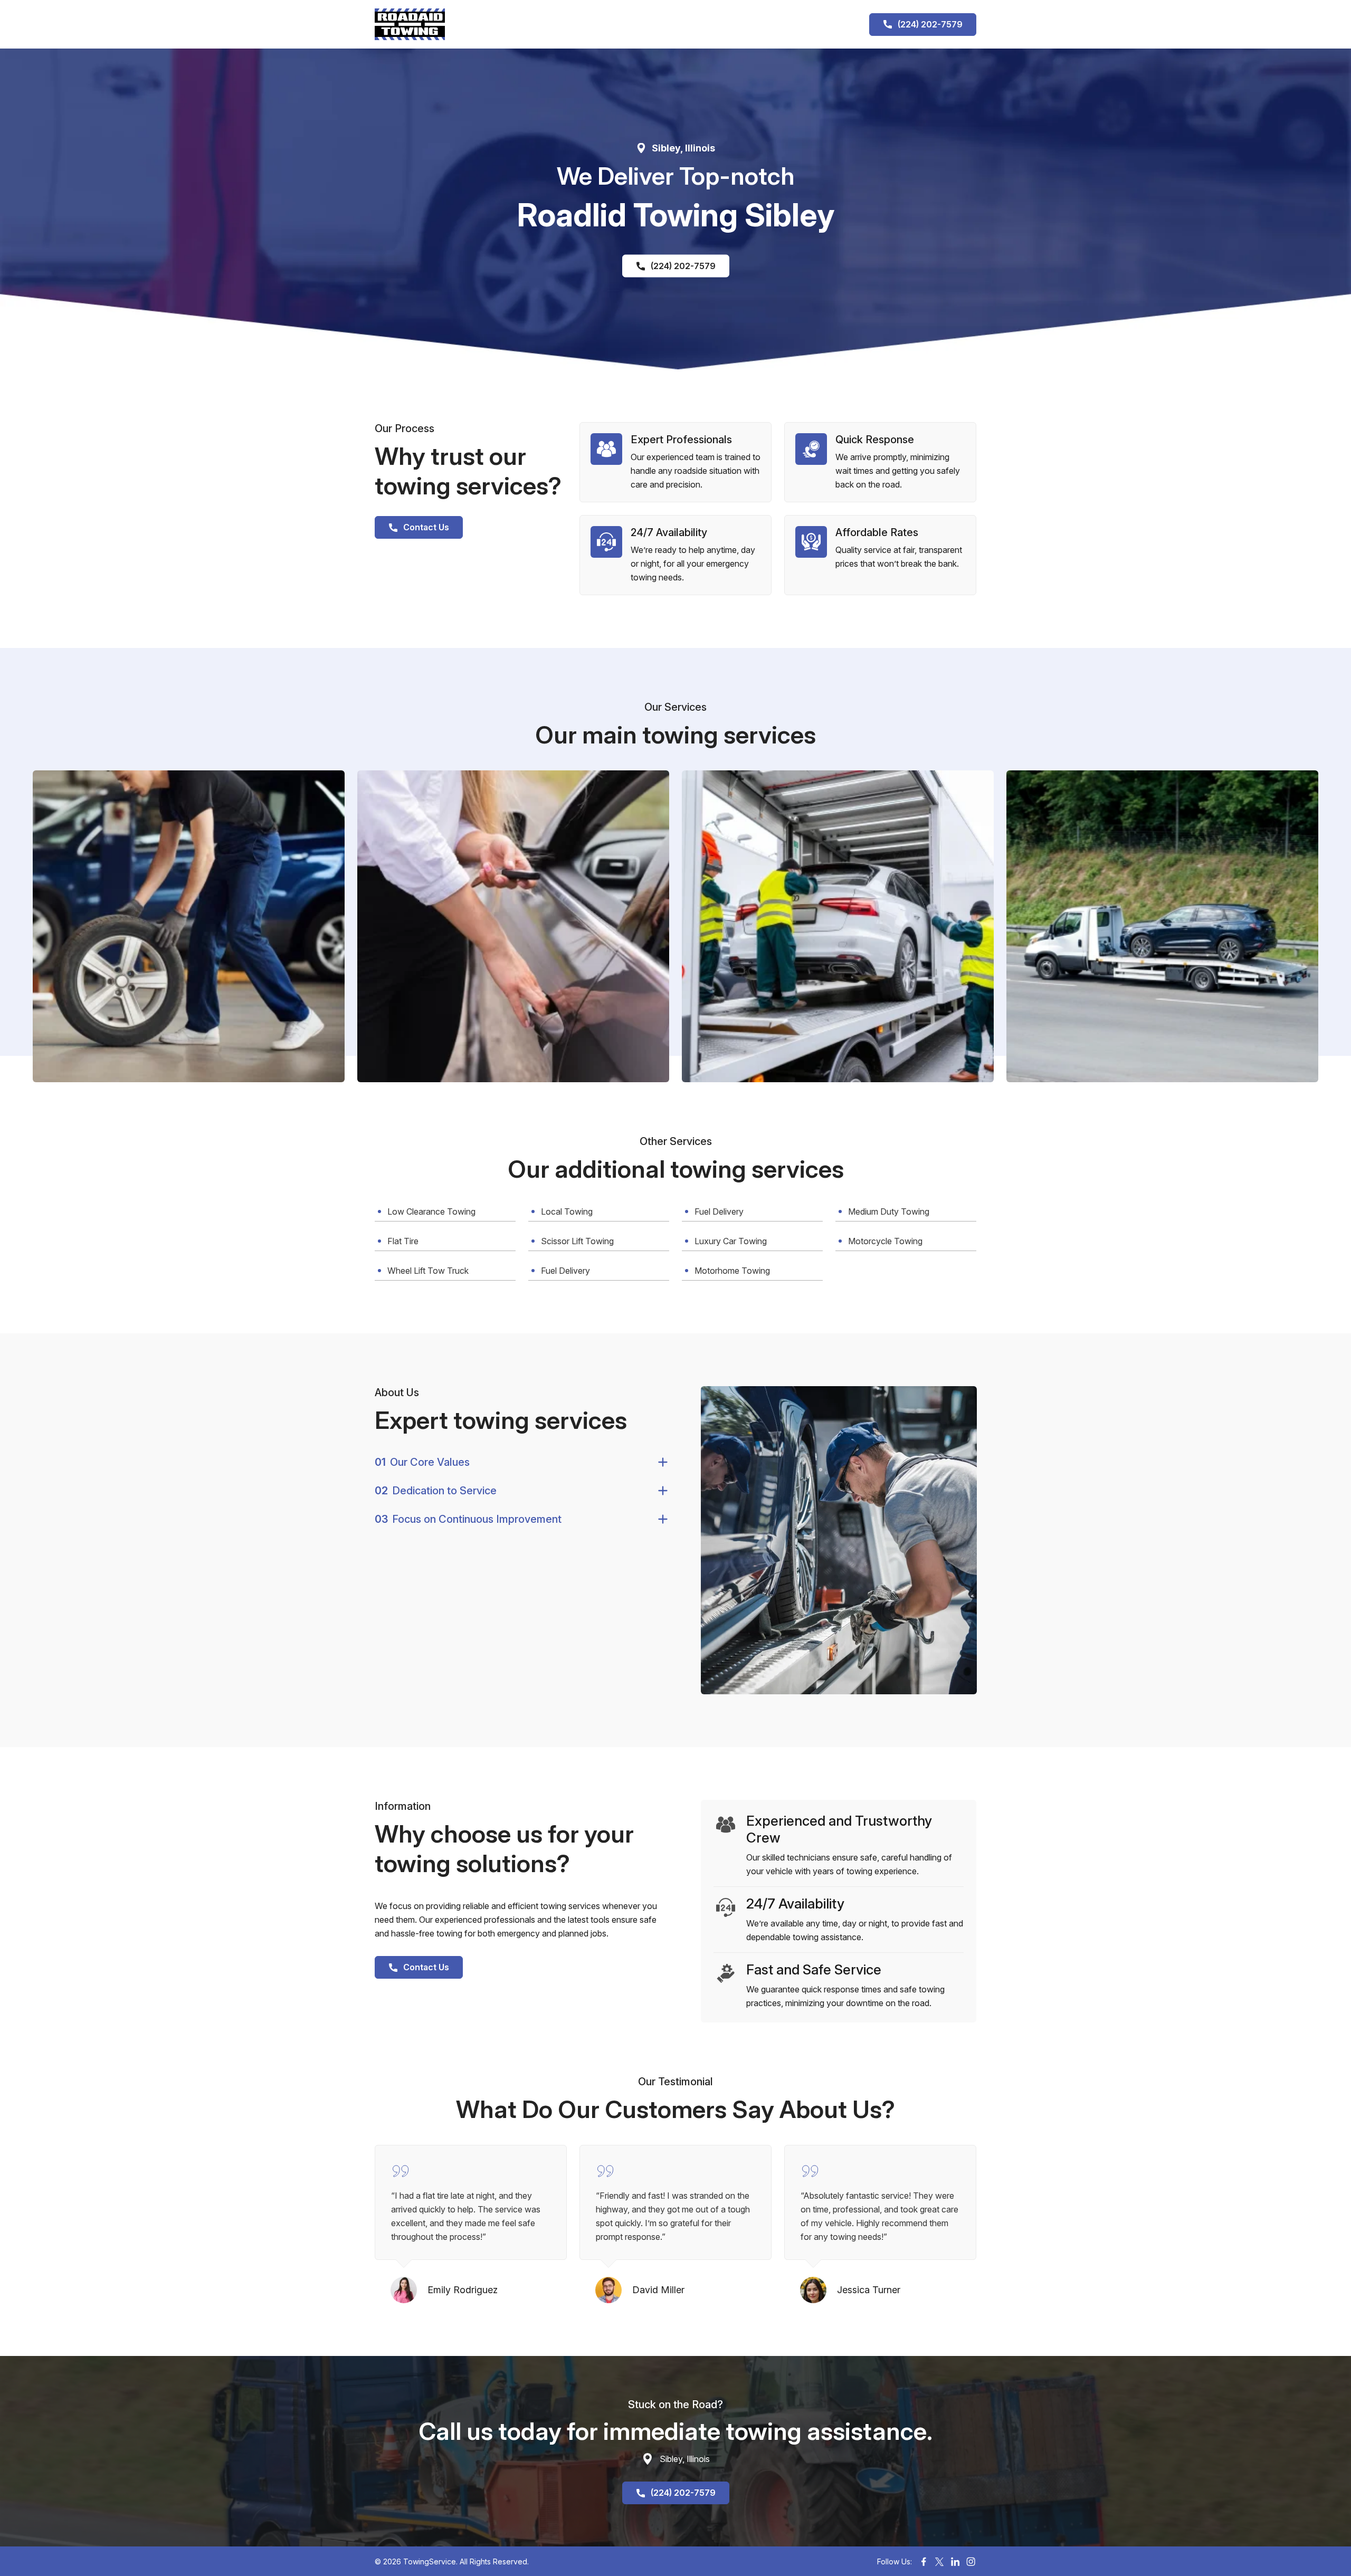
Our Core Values (422, 1462)
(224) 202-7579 (930, 24)
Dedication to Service (436, 1491)
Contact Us (426, 527)
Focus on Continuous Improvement (468, 1519)
